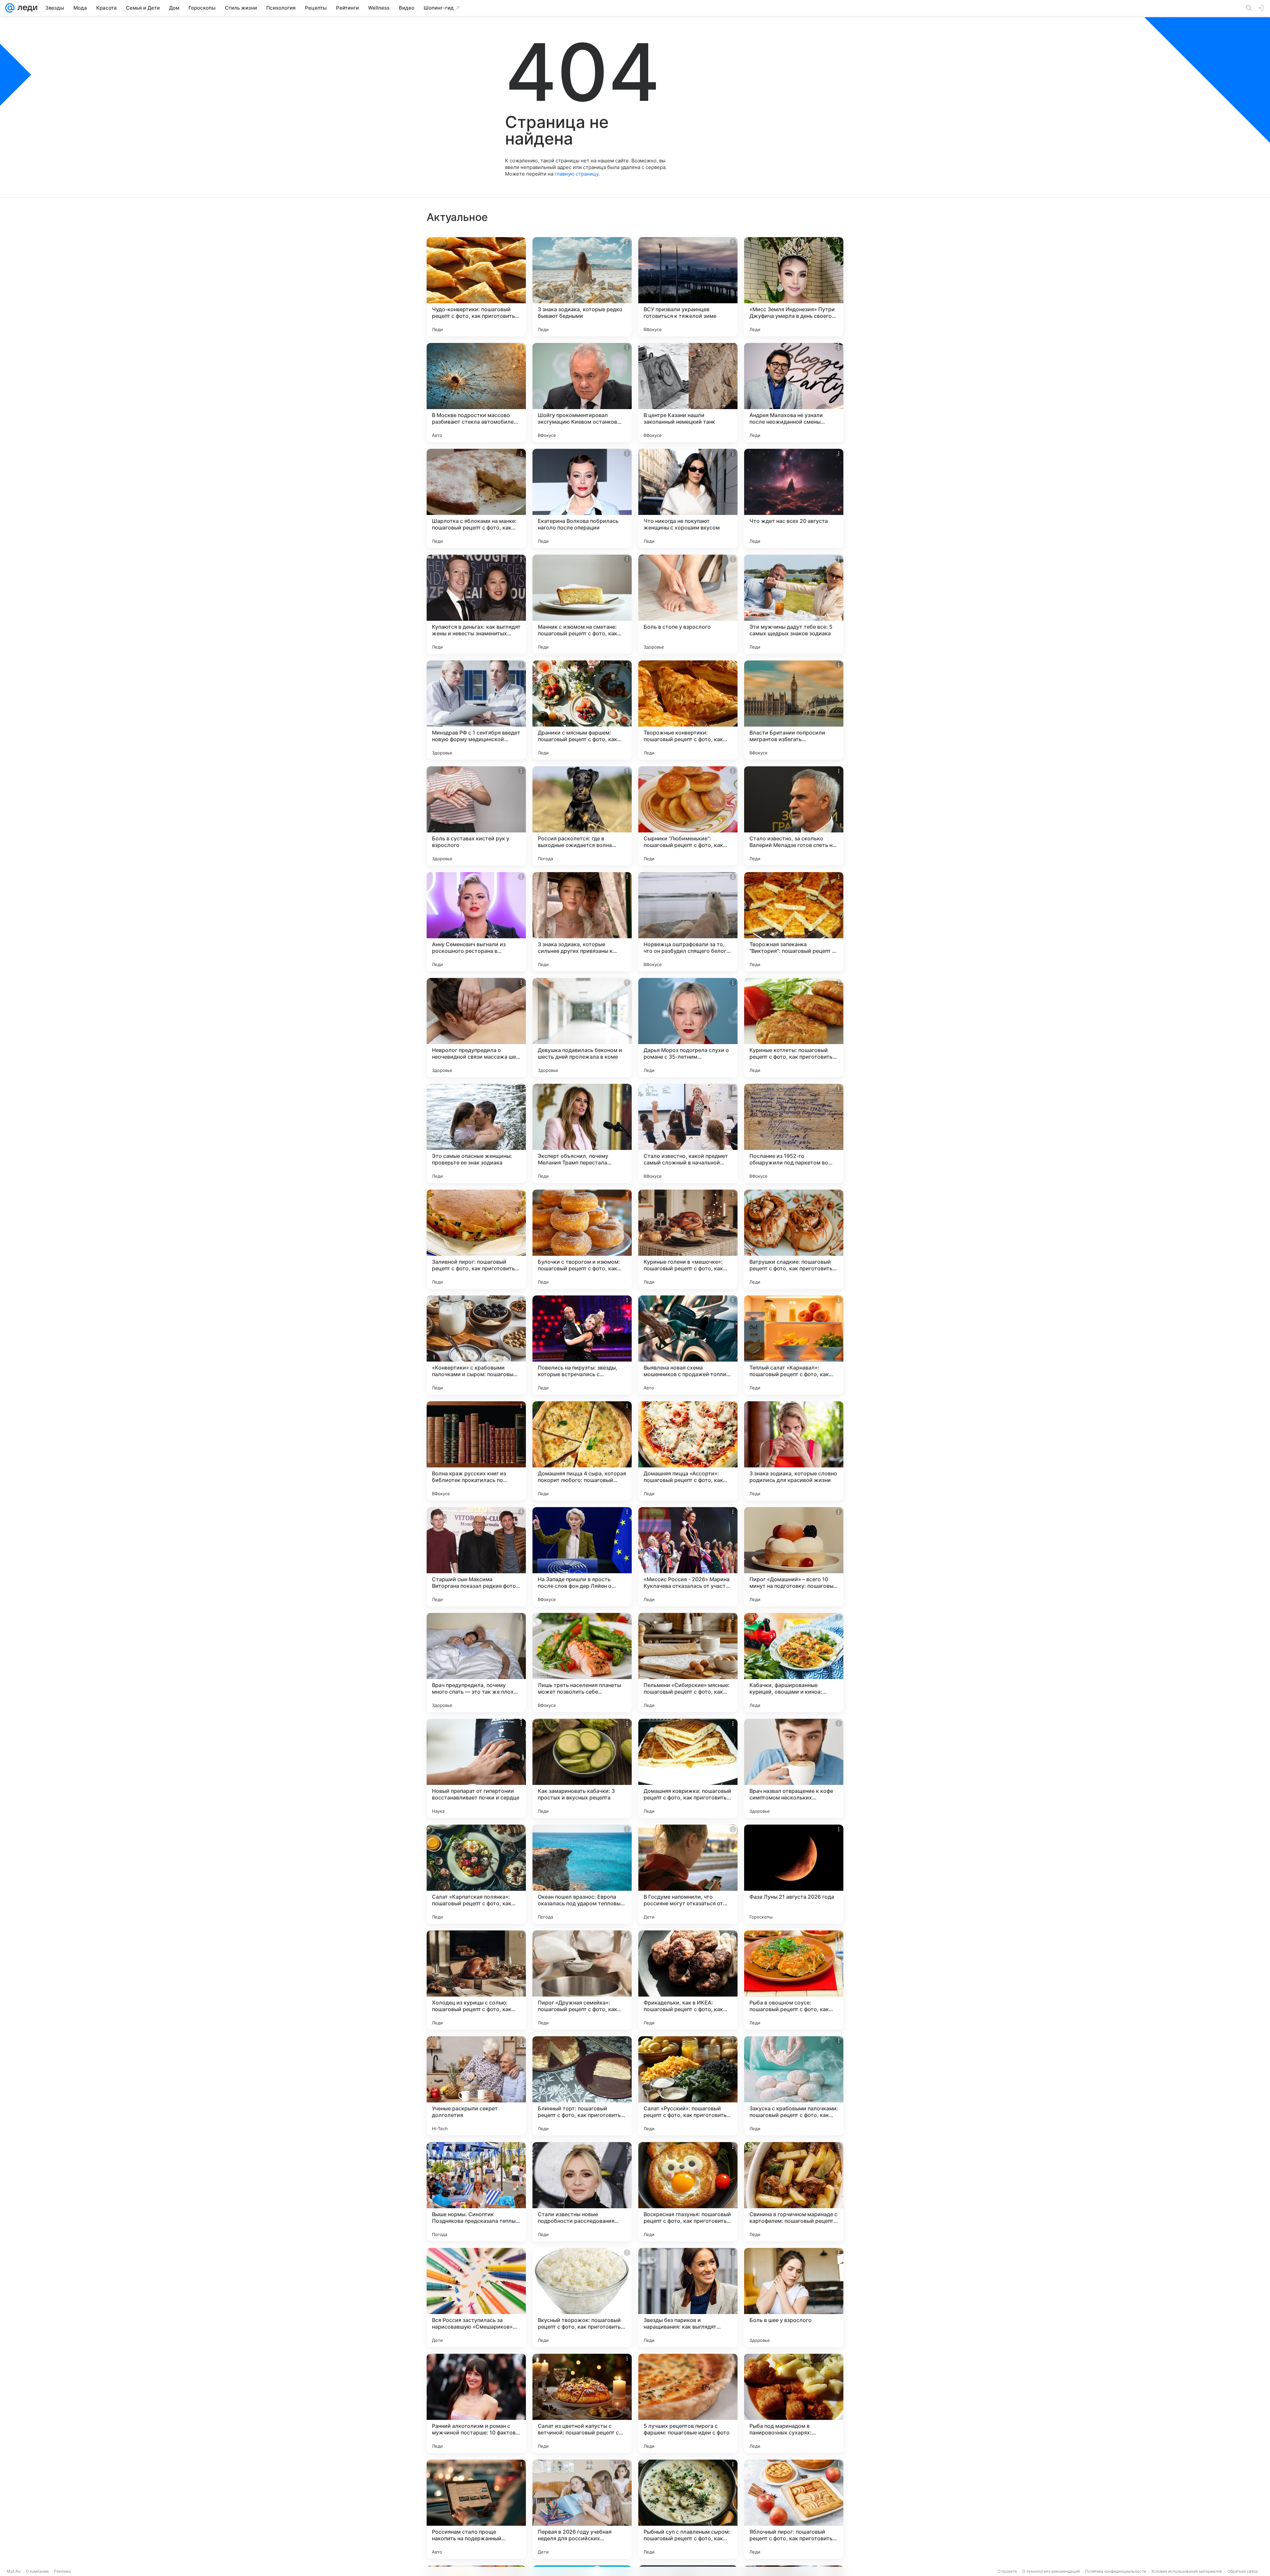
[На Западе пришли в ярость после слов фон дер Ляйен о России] (582, 1557)
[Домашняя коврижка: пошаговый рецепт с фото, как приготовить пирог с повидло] (688, 1768)
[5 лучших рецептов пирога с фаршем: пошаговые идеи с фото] (688, 2403)
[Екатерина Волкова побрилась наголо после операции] (582, 498)
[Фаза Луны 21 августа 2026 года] (794, 1874)
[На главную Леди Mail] (26, 8)
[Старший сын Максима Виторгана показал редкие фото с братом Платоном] (476, 1557)
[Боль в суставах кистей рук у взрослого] (476, 816)
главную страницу (576, 174)
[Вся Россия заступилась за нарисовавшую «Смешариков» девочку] (476, 2298)
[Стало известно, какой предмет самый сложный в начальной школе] (688, 1133)
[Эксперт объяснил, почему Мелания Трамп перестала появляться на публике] (582, 1133)
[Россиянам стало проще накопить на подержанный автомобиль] (476, 2509)
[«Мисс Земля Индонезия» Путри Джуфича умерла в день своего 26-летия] (794, 287)
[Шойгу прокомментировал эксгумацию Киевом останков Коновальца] (582, 393)
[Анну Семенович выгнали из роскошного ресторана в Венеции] (476, 922)
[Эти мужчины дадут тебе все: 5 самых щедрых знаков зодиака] (794, 604)
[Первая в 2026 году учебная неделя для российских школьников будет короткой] (582, 2509)
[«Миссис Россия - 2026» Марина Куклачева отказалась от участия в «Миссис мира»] (688, 1557)
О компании (37, 2571)
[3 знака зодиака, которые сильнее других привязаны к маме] (582, 922)
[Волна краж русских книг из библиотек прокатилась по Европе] (476, 1451)
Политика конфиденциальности (1116, 2571)
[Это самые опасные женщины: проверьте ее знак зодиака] (476, 1133)
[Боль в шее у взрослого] (794, 2298)
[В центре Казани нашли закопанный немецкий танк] (688, 393)
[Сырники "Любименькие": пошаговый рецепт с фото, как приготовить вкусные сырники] (688, 816)
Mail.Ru (14, 2571)
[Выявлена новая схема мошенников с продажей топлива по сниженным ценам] (688, 1345)
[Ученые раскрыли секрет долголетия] (476, 2086)
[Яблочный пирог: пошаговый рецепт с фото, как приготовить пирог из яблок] (794, 2509)
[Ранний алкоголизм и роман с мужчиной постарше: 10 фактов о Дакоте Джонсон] (476, 2403)
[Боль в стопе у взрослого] (688, 604)
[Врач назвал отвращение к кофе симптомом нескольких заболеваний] (794, 1768)
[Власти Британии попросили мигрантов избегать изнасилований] (794, 710)
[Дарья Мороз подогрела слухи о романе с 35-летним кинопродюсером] (688, 1028)
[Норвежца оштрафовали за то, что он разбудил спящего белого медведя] (688, 922)
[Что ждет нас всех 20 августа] (794, 498)
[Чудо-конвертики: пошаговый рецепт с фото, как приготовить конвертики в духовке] (476, 287)
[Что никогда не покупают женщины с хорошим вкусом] (688, 498)
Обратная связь (1243, 2571)
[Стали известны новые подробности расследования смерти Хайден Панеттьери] (582, 2192)
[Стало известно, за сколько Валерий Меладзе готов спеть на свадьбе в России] (794, 816)
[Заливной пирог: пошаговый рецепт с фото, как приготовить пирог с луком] (476, 1239)
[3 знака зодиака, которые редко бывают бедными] (582, 287)
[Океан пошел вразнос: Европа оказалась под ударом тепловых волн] (582, 1874)
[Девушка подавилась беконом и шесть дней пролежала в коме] (582, 1028)
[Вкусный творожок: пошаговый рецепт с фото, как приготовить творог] (582, 2298)
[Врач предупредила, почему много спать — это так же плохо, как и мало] (476, 1663)
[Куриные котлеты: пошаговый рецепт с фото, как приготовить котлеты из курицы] (794, 1028)
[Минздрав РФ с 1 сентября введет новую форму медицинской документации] (476, 710)
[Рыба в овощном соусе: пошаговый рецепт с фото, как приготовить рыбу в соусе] (794, 1980)
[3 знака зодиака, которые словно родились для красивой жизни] (794, 1451)
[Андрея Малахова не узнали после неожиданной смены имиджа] (794, 393)
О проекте (1007, 2571)
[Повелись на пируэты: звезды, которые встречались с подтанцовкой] (582, 1345)
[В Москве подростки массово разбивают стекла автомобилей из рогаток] (476, 393)
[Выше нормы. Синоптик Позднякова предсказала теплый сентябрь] (476, 2192)
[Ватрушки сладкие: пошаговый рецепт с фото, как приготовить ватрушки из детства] (794, 1239)
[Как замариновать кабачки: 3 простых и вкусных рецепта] (582, 1768)
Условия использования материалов (1187, 2571)
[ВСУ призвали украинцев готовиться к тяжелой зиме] (688, 287)
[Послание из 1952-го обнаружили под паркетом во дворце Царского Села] (794, 1133)
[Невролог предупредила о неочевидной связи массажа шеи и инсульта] (476, 1028)
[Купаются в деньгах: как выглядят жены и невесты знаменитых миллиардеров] (476, 604)
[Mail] (10, 8)
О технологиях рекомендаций (1051, 2571)
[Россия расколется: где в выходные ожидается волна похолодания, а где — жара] (582, 816)
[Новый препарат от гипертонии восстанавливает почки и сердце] (476, 1768)
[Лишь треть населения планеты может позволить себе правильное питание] (582, 1663)
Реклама (62, 2571)
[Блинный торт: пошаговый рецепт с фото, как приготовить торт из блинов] (582, 2086)
